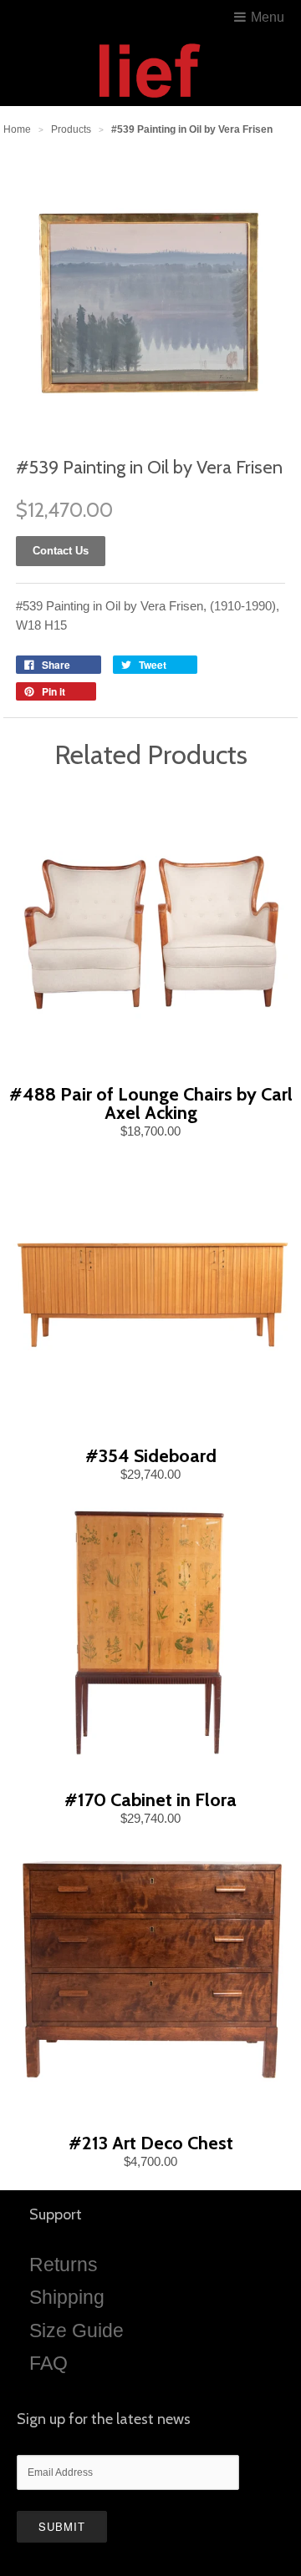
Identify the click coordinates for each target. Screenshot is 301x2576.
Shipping (67, 2297)
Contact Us (61, 551)
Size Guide (77, 2331)
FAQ (48, 2363)
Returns (64, 2265)
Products (71, 129)
